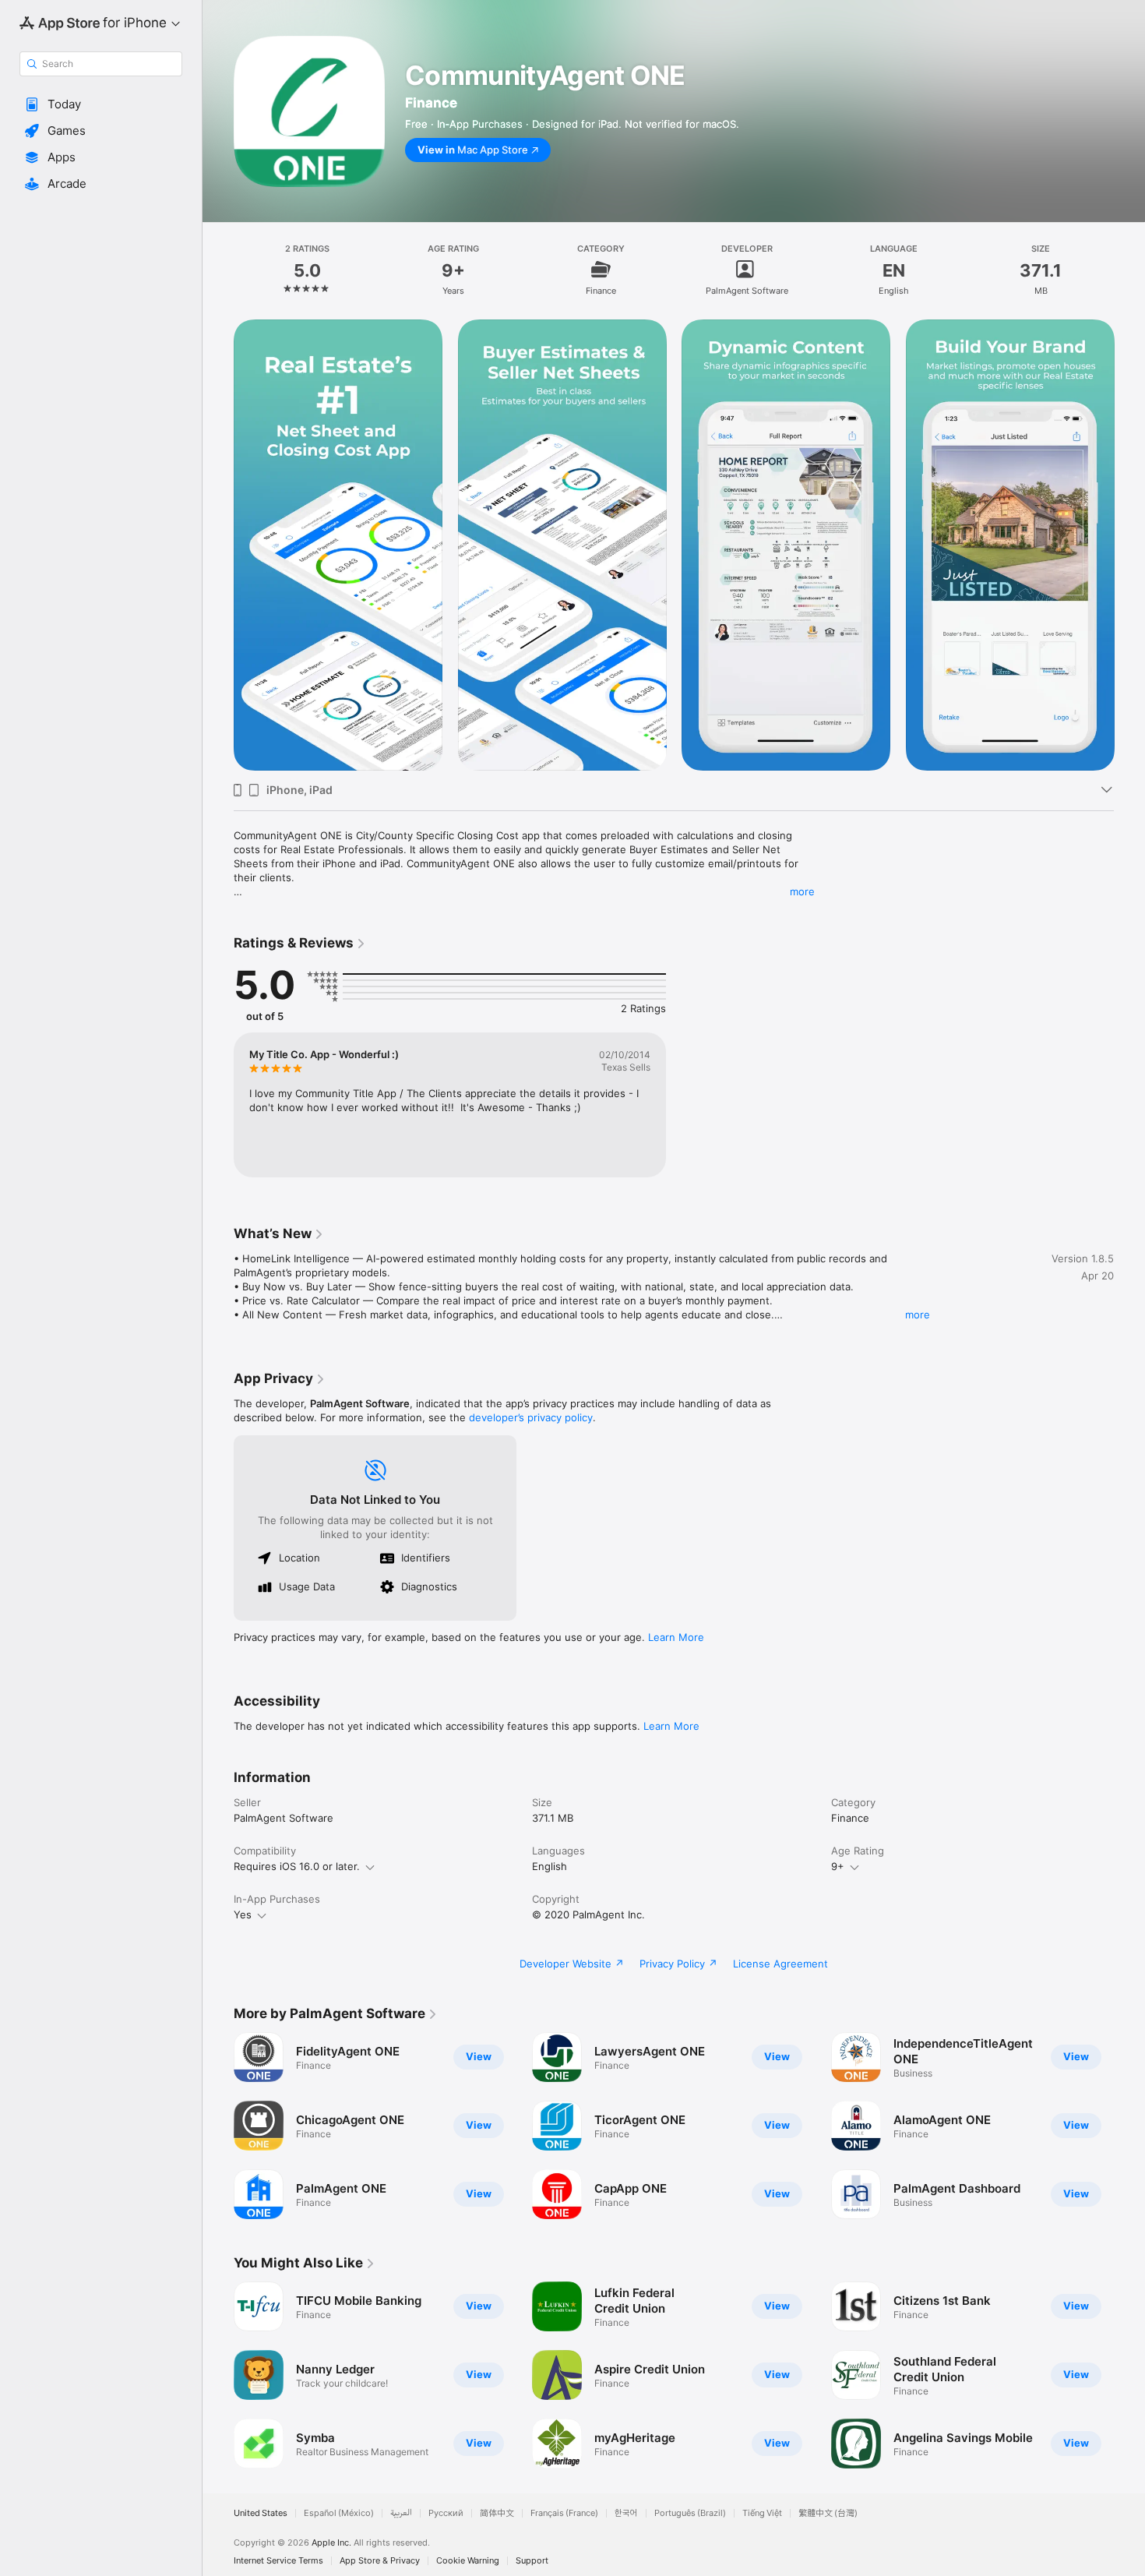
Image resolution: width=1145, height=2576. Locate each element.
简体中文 (497, 2513)
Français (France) (564, 2513)
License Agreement (780, 1964)
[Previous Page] (218, 2126)
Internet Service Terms (278, 2561)
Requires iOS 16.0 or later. (297, 1866)
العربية (401, 2513)
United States (261, 2513)
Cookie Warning (468, 2561)
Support (532, 2561)
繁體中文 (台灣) (828, 2513)
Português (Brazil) (690, 2513)
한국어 (626, 2513)
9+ (838, 1866)
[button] (101, 104)
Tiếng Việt (762, 2513)
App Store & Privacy (380, 2561)
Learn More (676, 1637)
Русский (446, 2513)
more (802, 891)
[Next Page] (1129, 2126)
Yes (243, 1914)
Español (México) (339, 2513)
